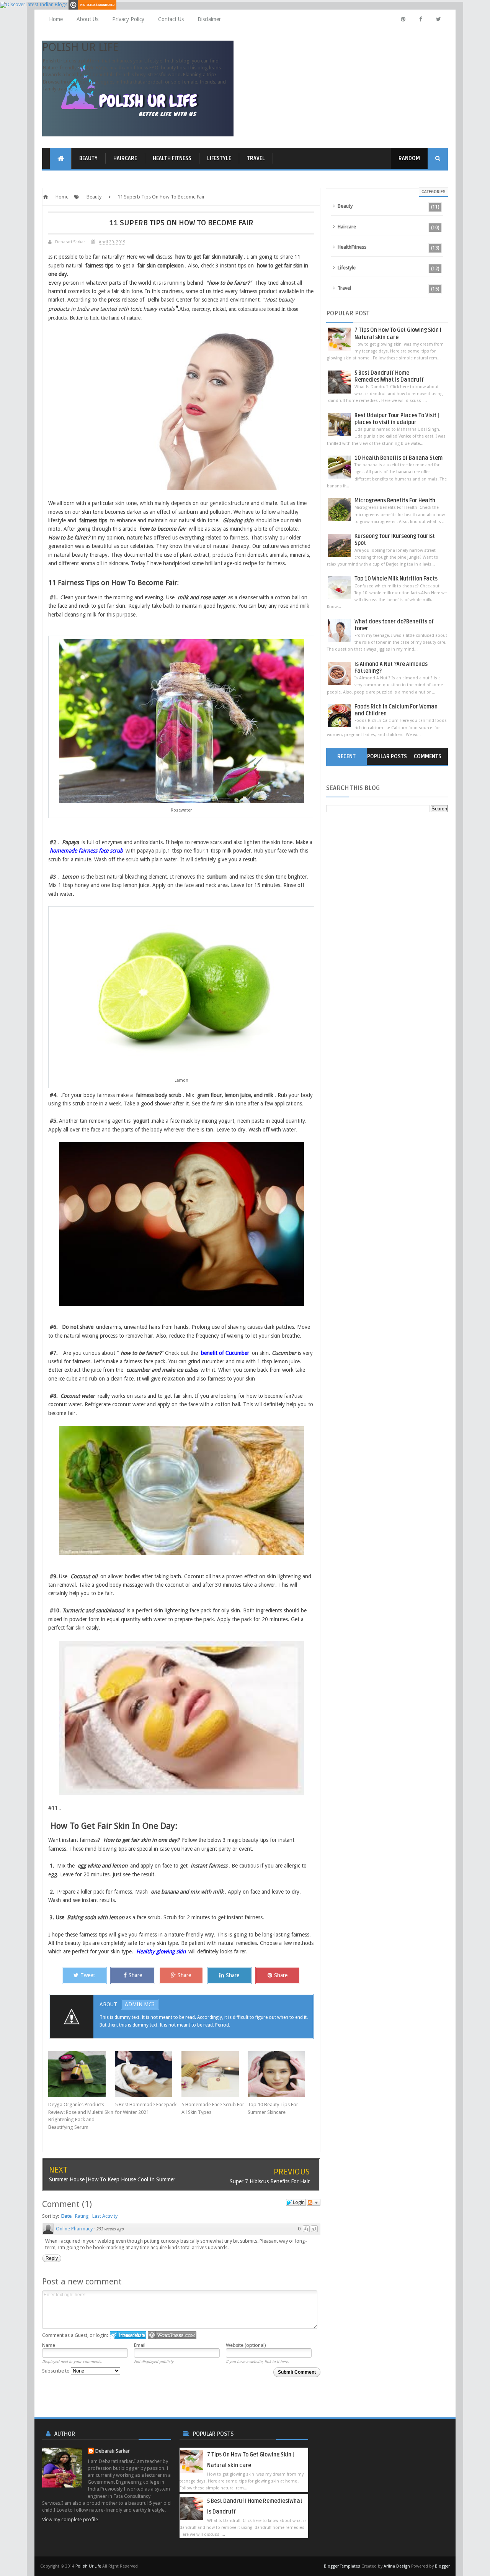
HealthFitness (352, 247)
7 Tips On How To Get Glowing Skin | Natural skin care (398, 334)
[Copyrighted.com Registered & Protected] (92, 4)
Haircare (125, 158)
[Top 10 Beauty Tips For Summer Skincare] (281, 2074)
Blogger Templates (342, 2566)
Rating (82, 2216)
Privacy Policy (128, 19)
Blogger (442, 2566)
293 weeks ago (110, 2229)
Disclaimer (209, 19)
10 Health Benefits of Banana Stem (399, 458)
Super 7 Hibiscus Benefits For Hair (270, 2181)
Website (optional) (246, 2345)
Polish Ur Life (80, 47)
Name (49, 2345)
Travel (256, 158)
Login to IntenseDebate (128, 2335)
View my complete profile (70, 2519)
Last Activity (105, 2216)
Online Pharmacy (74, 2229)
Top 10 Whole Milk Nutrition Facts (396, 579)
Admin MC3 (140, 2004)
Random (409, 158)
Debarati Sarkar (113, 2451)
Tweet (88, 1975)
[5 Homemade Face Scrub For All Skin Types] (215, 2074)
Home (56, 19)
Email (140, 2345)
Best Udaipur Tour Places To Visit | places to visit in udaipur (397, 419)
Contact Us (171, 19)
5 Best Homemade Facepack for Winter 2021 (146, 2108)
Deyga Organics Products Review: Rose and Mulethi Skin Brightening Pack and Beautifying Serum (81, 2116)
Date (66, 2216)
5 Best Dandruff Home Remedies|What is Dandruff (389, 376)
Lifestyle (219, 158)
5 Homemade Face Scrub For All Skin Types (213, 2108)
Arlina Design (397, 2566)
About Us (87, 19)
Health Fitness (172, 158)
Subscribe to (56, 2371)
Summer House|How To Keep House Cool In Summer (112, 2179)
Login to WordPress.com (172, 2335)
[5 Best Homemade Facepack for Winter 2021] (148, 2074)
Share (135, 1975)
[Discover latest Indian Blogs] (34, 4)
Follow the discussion (314, 2202)
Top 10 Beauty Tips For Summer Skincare (273, 2108)
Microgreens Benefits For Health (395, 501)
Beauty (88, 158)
